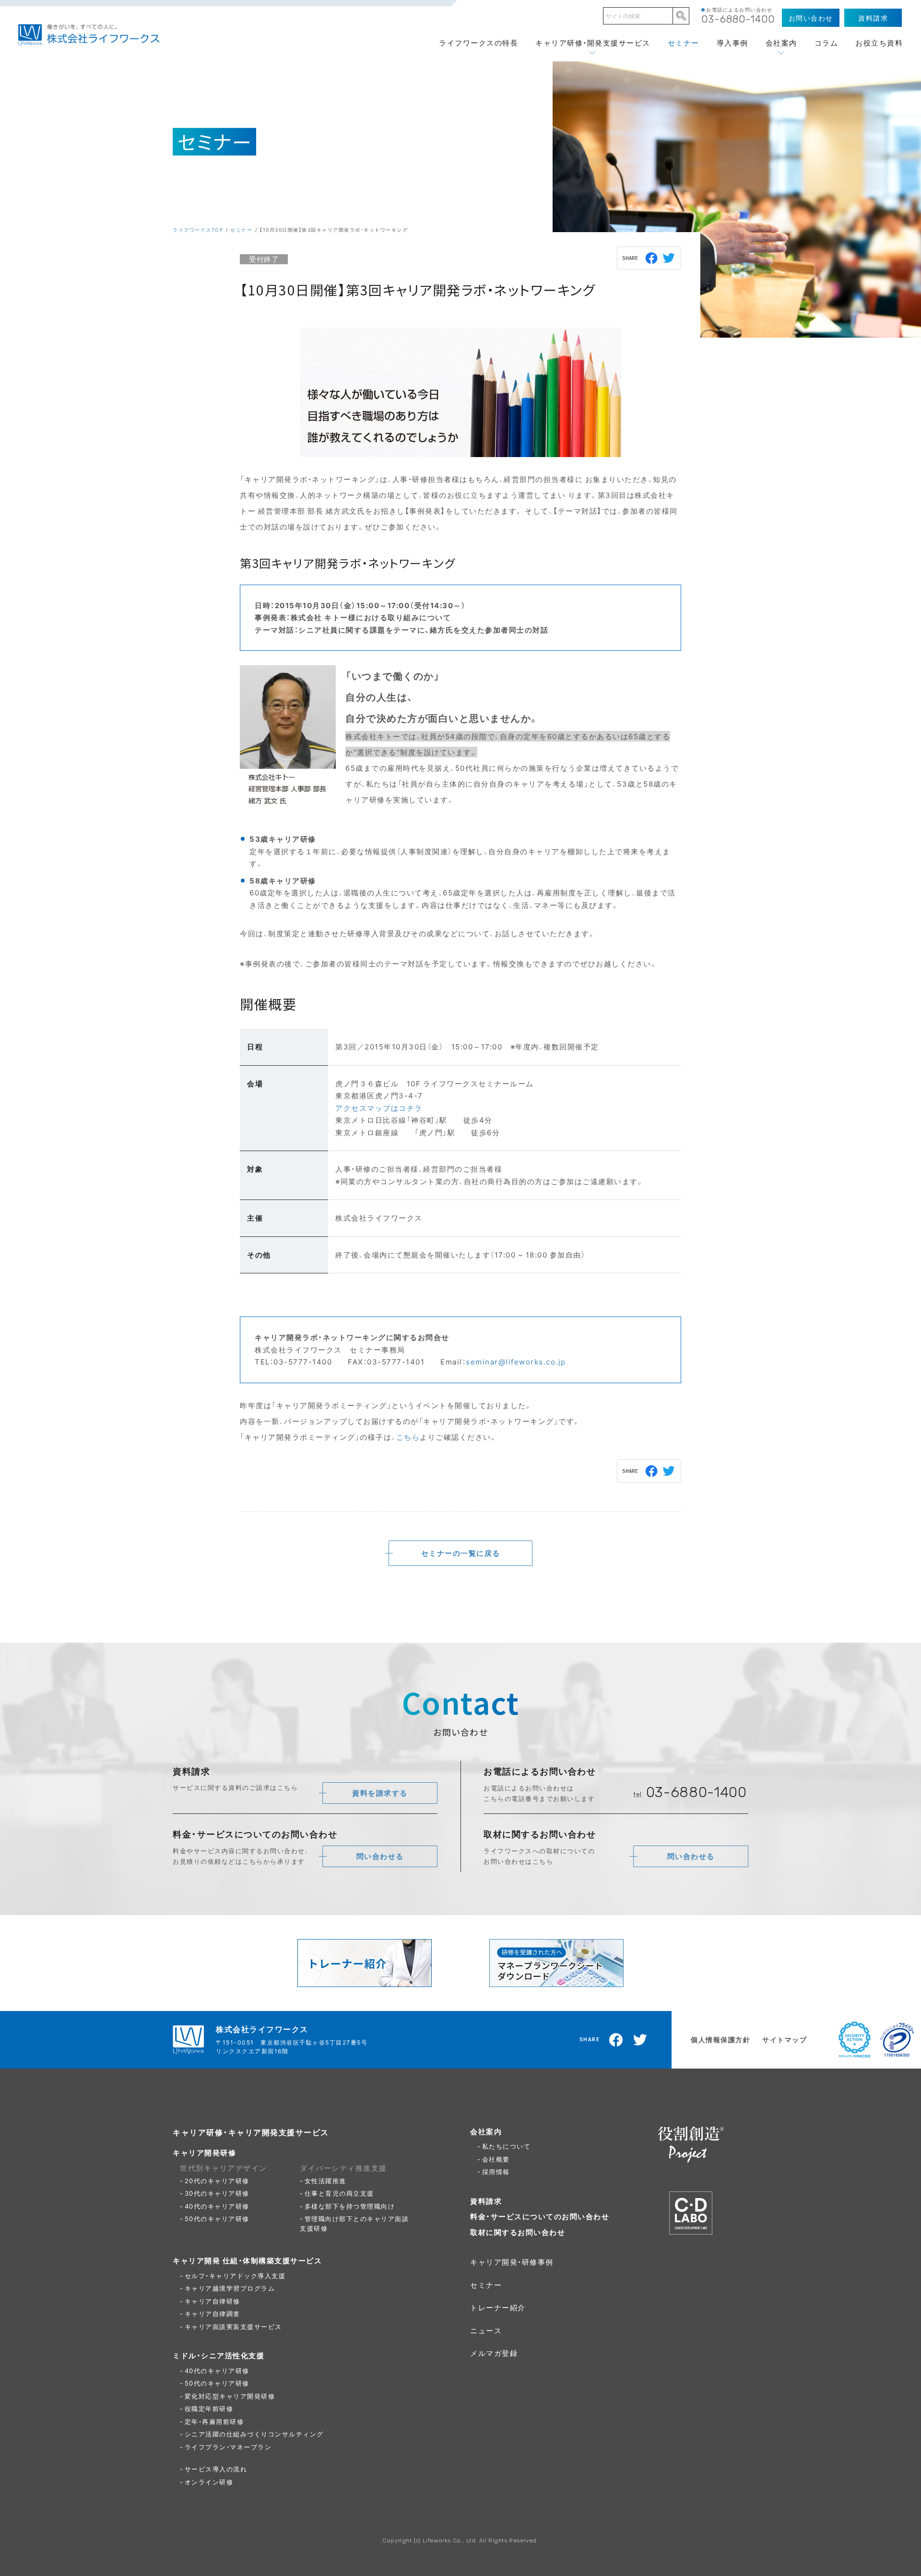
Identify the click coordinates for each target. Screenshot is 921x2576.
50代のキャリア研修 (217, 2218)
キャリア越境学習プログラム (230, 2288)
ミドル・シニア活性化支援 (218, 2355)
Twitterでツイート (669, 258)
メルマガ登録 (494, 2353)
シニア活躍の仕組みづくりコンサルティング (254, 2434)
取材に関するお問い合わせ (518, 2232)
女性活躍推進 (325, 2181)
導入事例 (732, 43)
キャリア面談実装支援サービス (233, 2326)
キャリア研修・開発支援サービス (593, 43)
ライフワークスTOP (198, 229)
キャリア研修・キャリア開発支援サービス (251, 2132)
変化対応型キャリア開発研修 (230, 2396)
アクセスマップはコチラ (379, 1108)
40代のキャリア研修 (217, 2206)
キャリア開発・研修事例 (512, 2262)
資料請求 (486, 2201)
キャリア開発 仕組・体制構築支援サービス (247, 2260)
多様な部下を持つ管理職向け (350, 2206)
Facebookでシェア (652, 258)
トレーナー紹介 (498, 2307)
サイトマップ (785, 2039)
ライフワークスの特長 (478, 43)
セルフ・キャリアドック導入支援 (235, 2276)
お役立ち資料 (879, 43)
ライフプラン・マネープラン (228, 2447)
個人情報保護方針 (720, 2039)
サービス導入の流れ (216, 2469)
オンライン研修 (209, 2482)
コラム (827, 43)
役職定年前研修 (209, 2408)
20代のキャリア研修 (217, 2181)
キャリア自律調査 (213, 2313)
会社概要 (496, 2159)
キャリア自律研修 (213, 2301)
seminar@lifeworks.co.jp (516, 1362)
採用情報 (496, 2171)
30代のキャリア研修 (217, 2193)
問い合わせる (380, 1856)
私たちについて (507, 2146)
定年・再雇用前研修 (214, 2421)
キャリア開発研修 (204, 2153)
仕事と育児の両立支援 (339, 2193)
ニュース (486, 2330)
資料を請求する (380, 1793)
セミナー (684, 43)
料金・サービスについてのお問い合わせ (540, 2216)
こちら (408, 1437)
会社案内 (781, 43)
